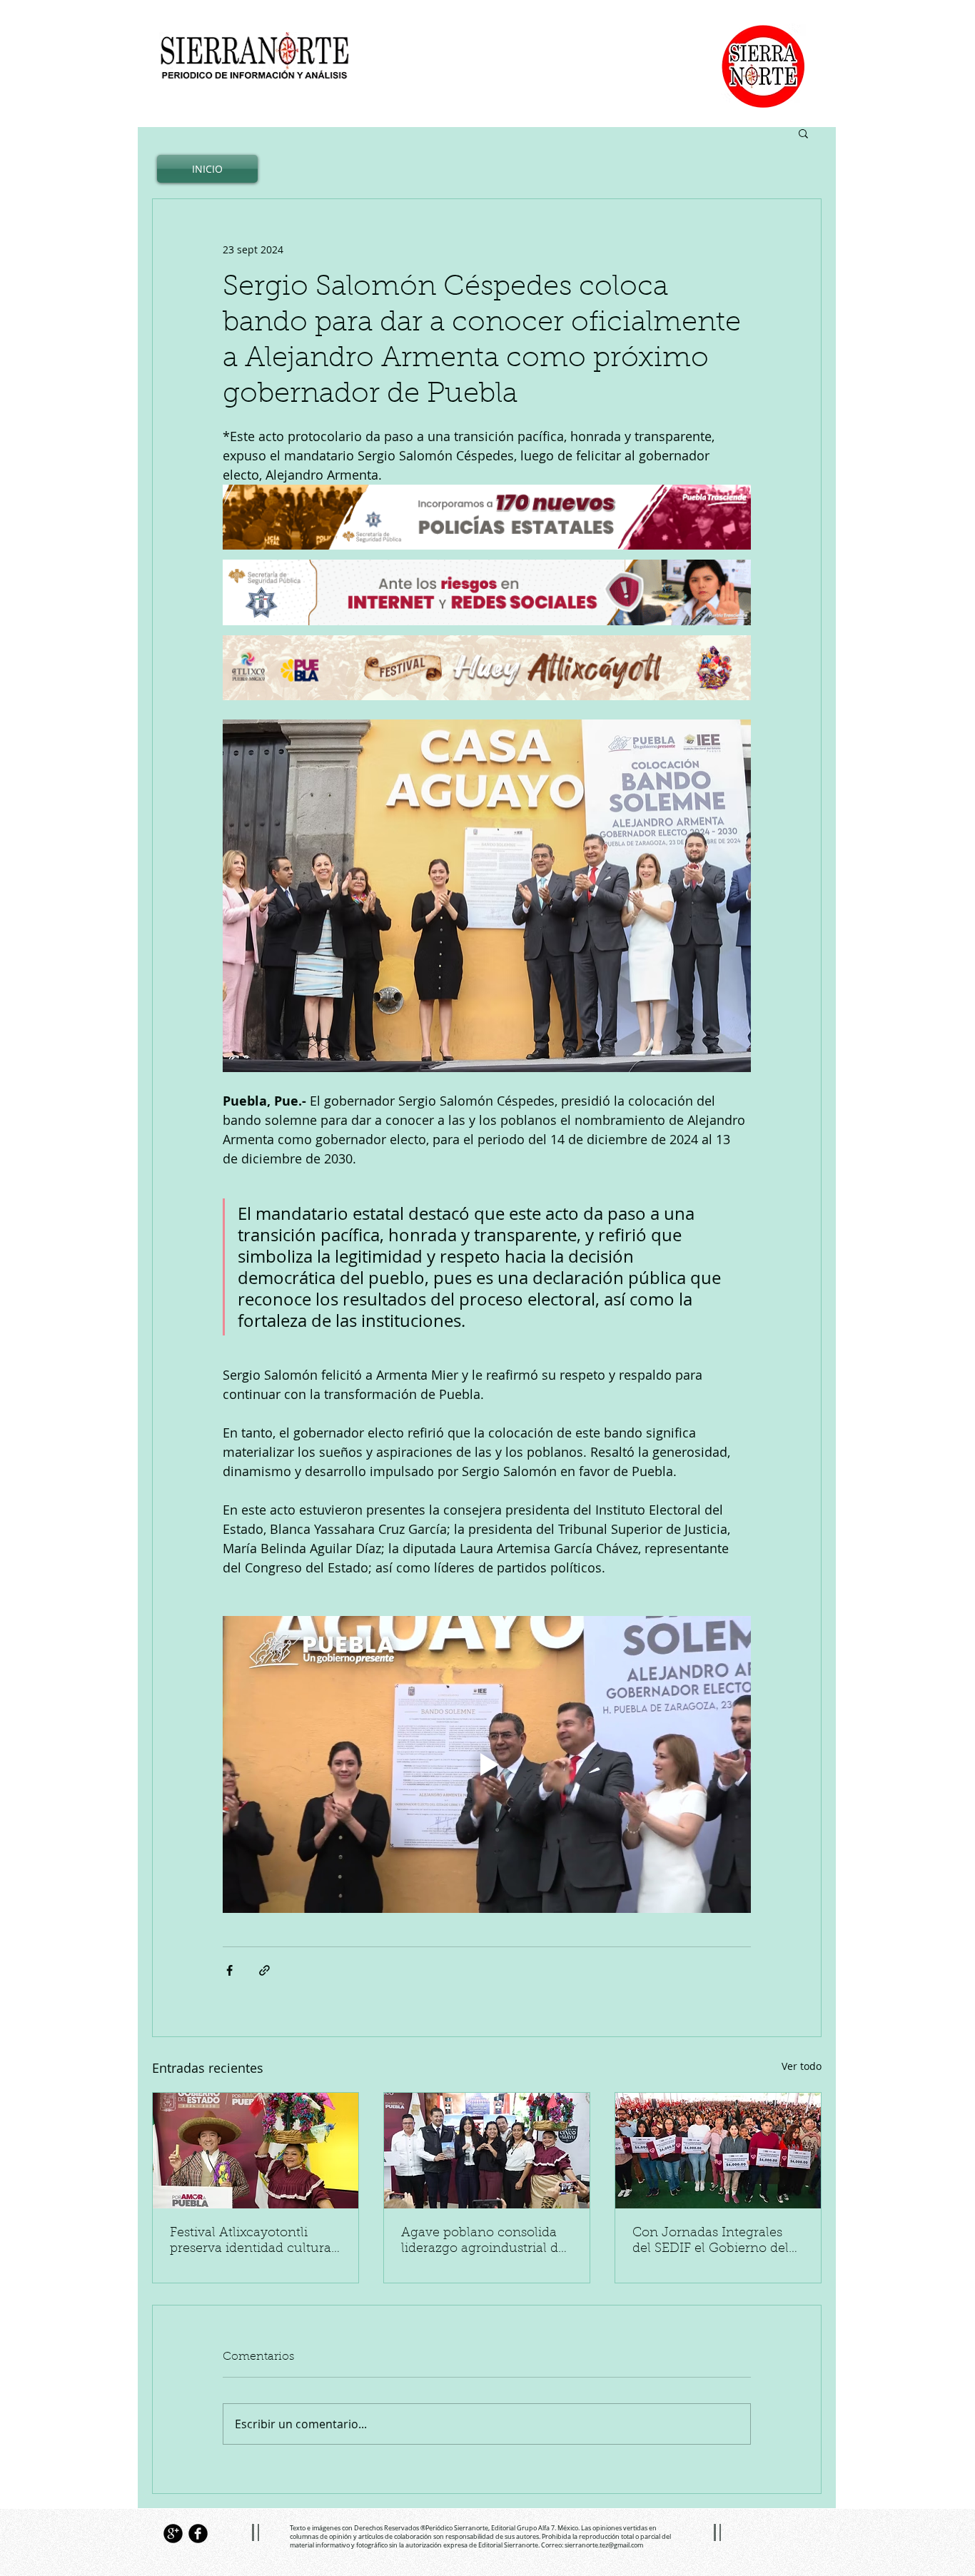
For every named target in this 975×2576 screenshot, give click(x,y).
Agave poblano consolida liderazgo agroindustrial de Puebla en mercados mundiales (483, 2242)
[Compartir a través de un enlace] (264, 1970)
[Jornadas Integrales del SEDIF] (718, 2151)
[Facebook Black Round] (198, 2534)
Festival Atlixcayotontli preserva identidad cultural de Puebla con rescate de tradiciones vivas (252, 2242)
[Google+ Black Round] (173, 2534)
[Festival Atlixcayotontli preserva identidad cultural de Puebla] (256, 2151)
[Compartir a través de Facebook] (229, 1970)
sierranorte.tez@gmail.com (604, 2545)
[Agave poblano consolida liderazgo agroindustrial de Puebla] (487, 2151)
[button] (803, 133)
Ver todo (802, 2066)
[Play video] (487, 1764)
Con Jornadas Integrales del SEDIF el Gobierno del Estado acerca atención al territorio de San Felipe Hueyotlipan (711, 2242)
